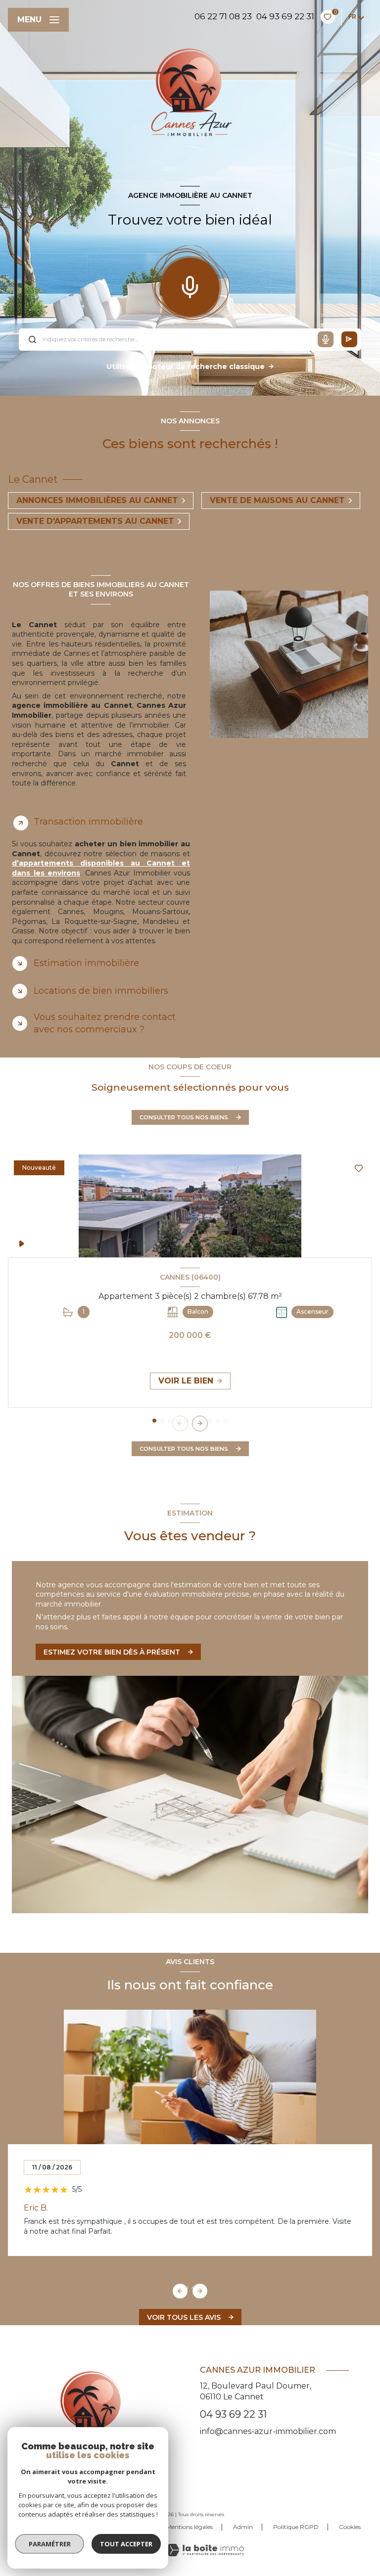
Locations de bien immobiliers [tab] (101, 991)
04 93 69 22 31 (285, 16)
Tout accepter (126, 2544)
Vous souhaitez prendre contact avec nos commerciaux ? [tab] (105, 1023)
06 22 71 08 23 (223, 16)
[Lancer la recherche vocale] (190, 285)
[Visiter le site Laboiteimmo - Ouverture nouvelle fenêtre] (205, 2550)
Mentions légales (190, 2527)
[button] (200, 1424)
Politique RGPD (296, 2527)
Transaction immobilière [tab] (88, 822)
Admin (243, 2527)
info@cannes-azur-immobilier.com (268, 2431)
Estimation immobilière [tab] (86, 963)
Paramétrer (50, 2544)
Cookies (350, 2527)
